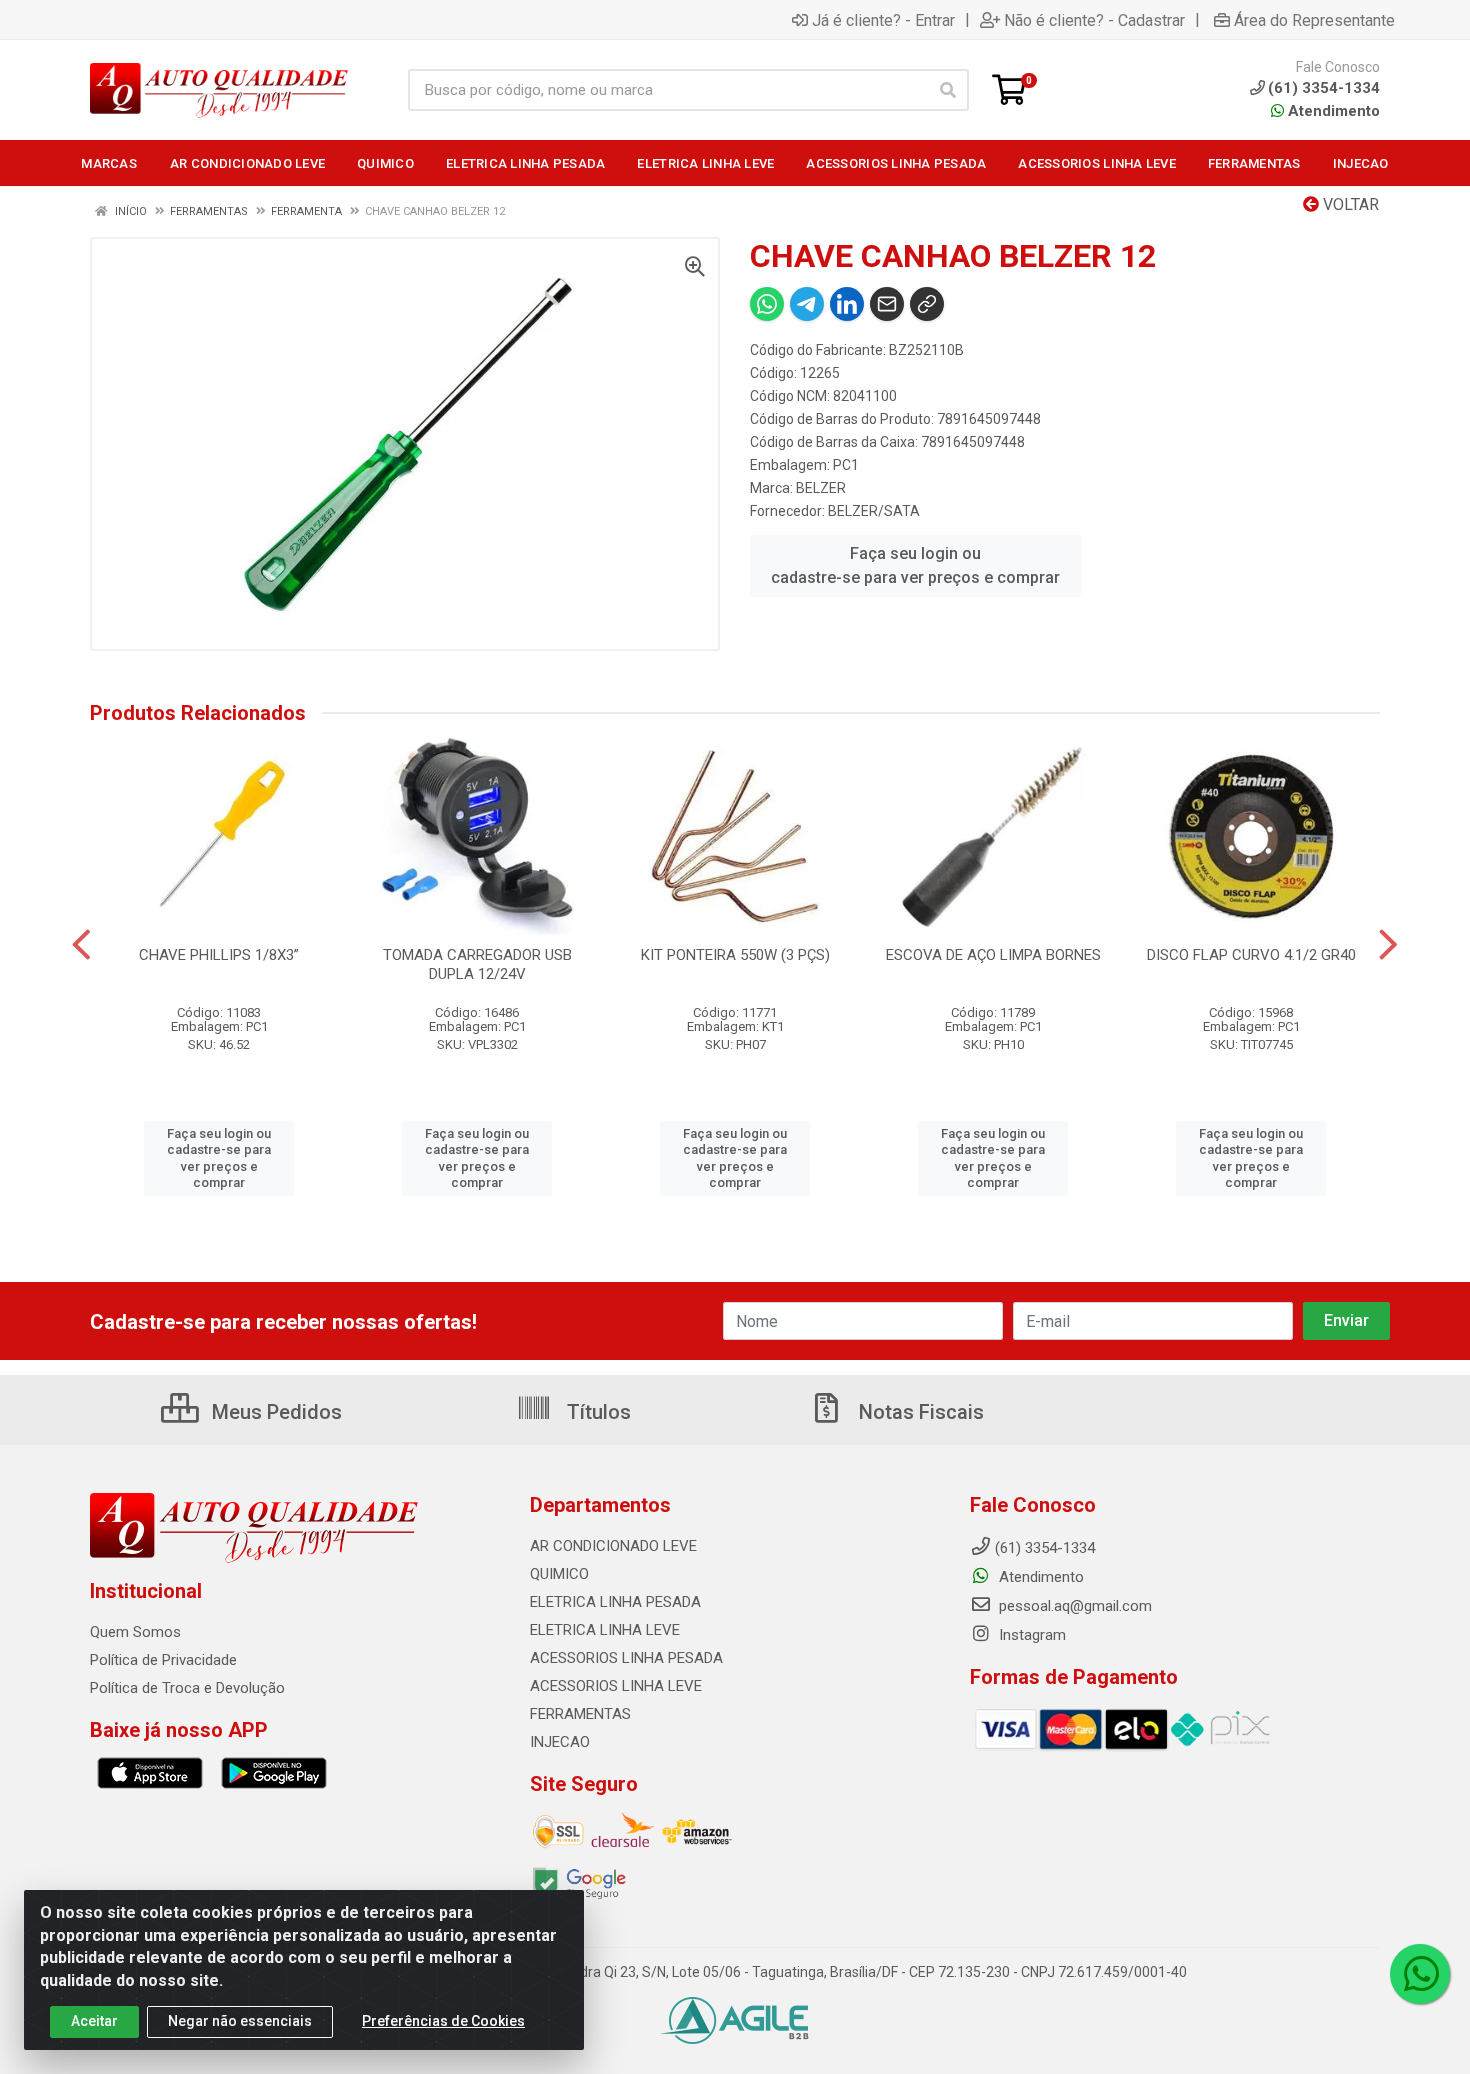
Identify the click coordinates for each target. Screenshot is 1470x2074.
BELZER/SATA (874, 511)
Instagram (1030, 1635)
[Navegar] (81, 945)
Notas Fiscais (919, 1412)
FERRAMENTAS (580, 1714)
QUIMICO (559, 1574)
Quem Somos (135, 1632)
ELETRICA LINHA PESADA (615, 1602)
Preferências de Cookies (443, 2021)
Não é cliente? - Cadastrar (1094, 20)
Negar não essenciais (240, 2021)
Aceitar (94, 2021)
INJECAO (560, 1742)
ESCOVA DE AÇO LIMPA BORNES (993, 955)
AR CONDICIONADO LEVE (613, 1546)
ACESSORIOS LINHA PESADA (626, 1658)
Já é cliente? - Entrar (883, 20)
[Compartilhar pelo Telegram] (807, 304)
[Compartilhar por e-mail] (887, 304)
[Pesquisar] (948, 90)
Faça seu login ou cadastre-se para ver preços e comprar (915, 565)
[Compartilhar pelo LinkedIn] (847, 304)
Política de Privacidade (163, 1660)
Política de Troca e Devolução (187, 1688)
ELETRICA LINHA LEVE (605, 1630)
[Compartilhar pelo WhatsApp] (767, 304)
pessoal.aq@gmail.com (1073, 1606)
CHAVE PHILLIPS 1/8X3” (219, 955)
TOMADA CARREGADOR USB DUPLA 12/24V (477, 964)
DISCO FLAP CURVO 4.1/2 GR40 (1251, 955)
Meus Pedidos (274, 1412)
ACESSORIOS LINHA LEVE (616, 1686)
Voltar (1349, 204)
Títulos (596, 1412)
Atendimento (1332, 111)
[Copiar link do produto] (927, 304)
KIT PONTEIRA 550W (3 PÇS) (735, 955)
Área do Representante (1314, 20)
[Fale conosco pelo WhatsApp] (1420, 1974)
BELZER (821, 488)
